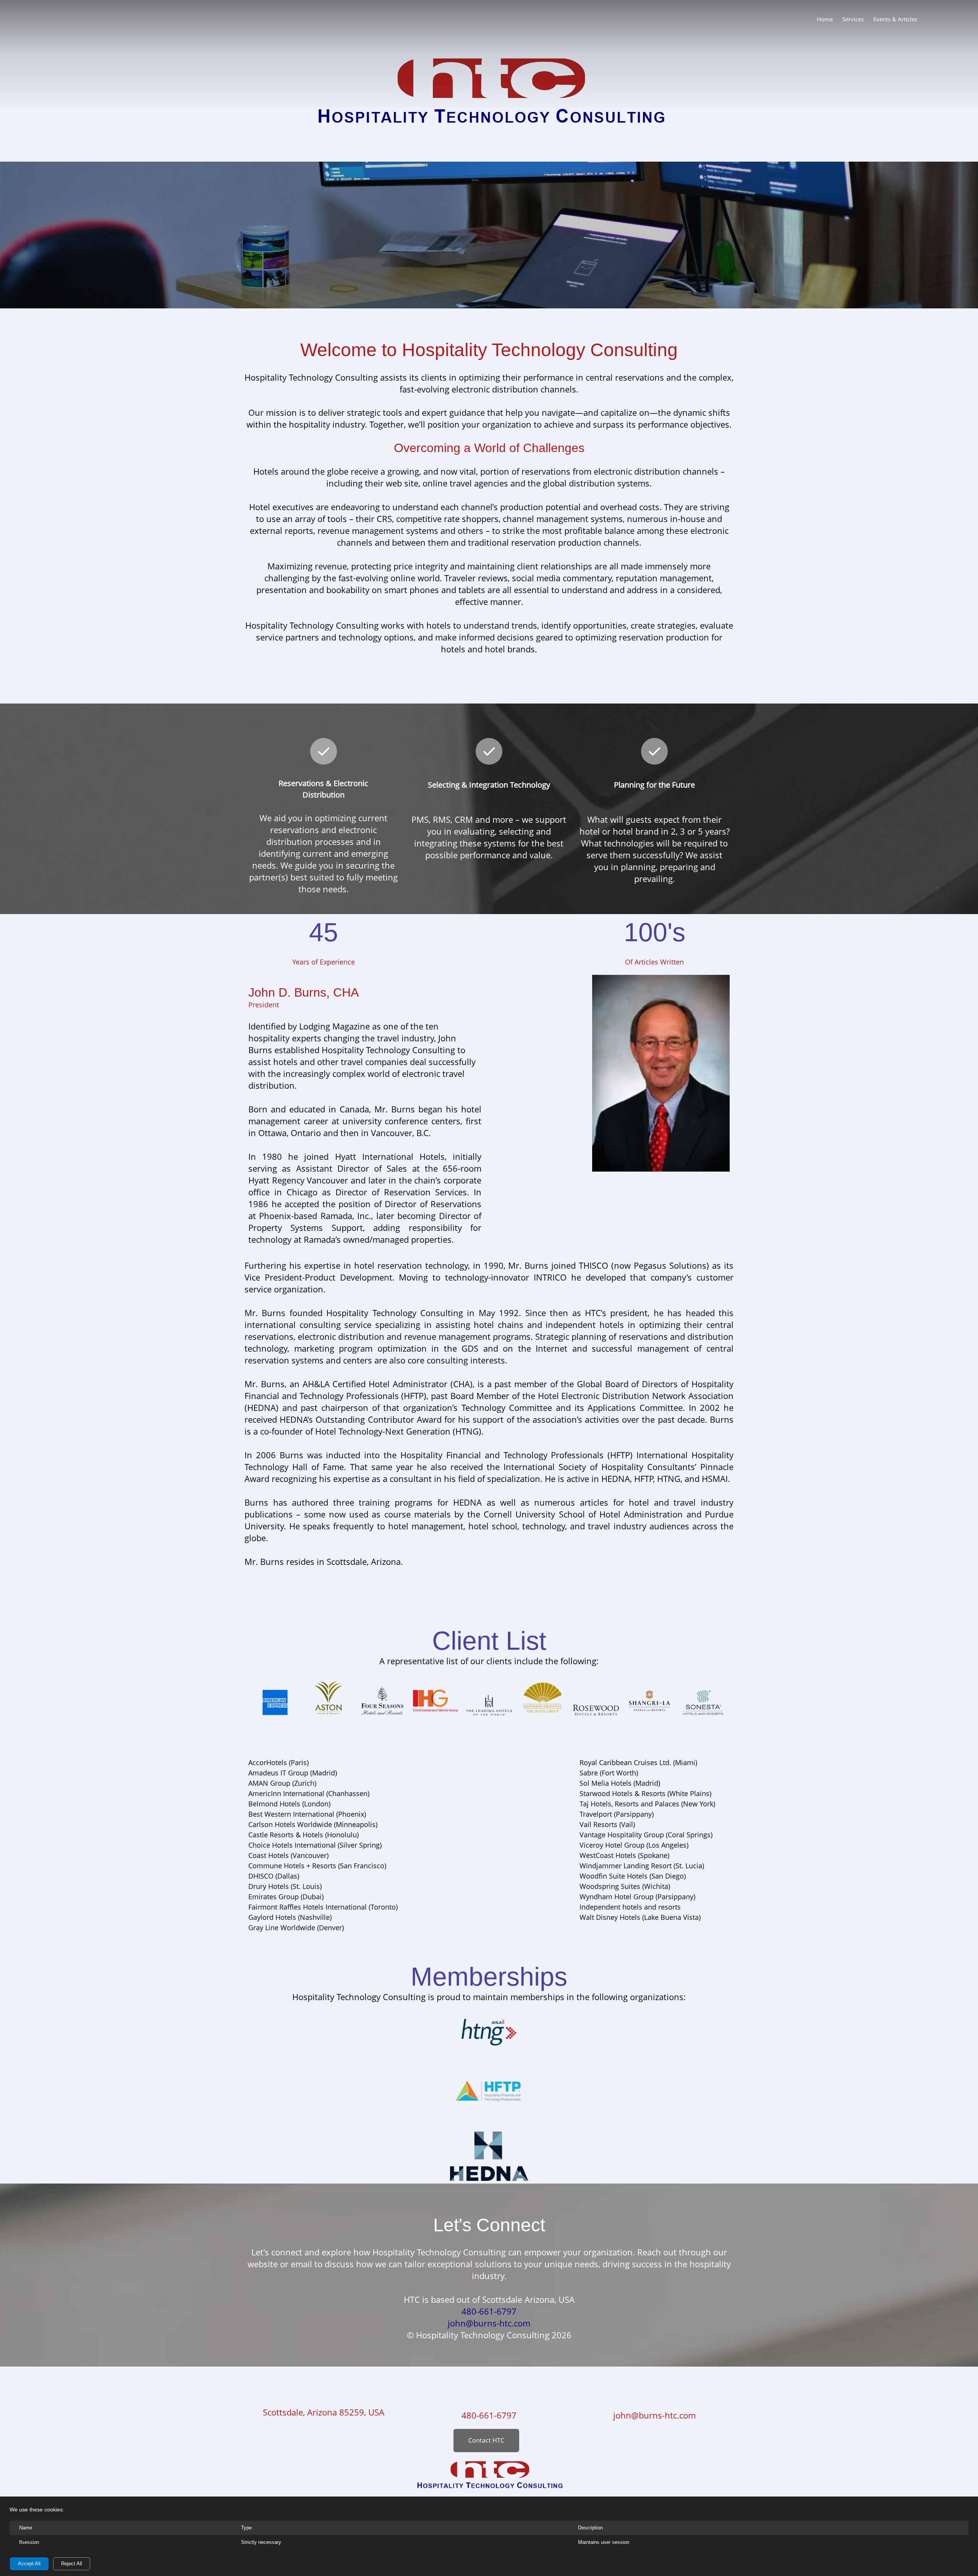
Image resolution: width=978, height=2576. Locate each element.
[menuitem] (825, 19)
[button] (275, 1700)
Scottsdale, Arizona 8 (304, 2412)
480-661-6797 (489, 2415)
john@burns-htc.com (654, 2415)
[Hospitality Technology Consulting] (32, 18)
